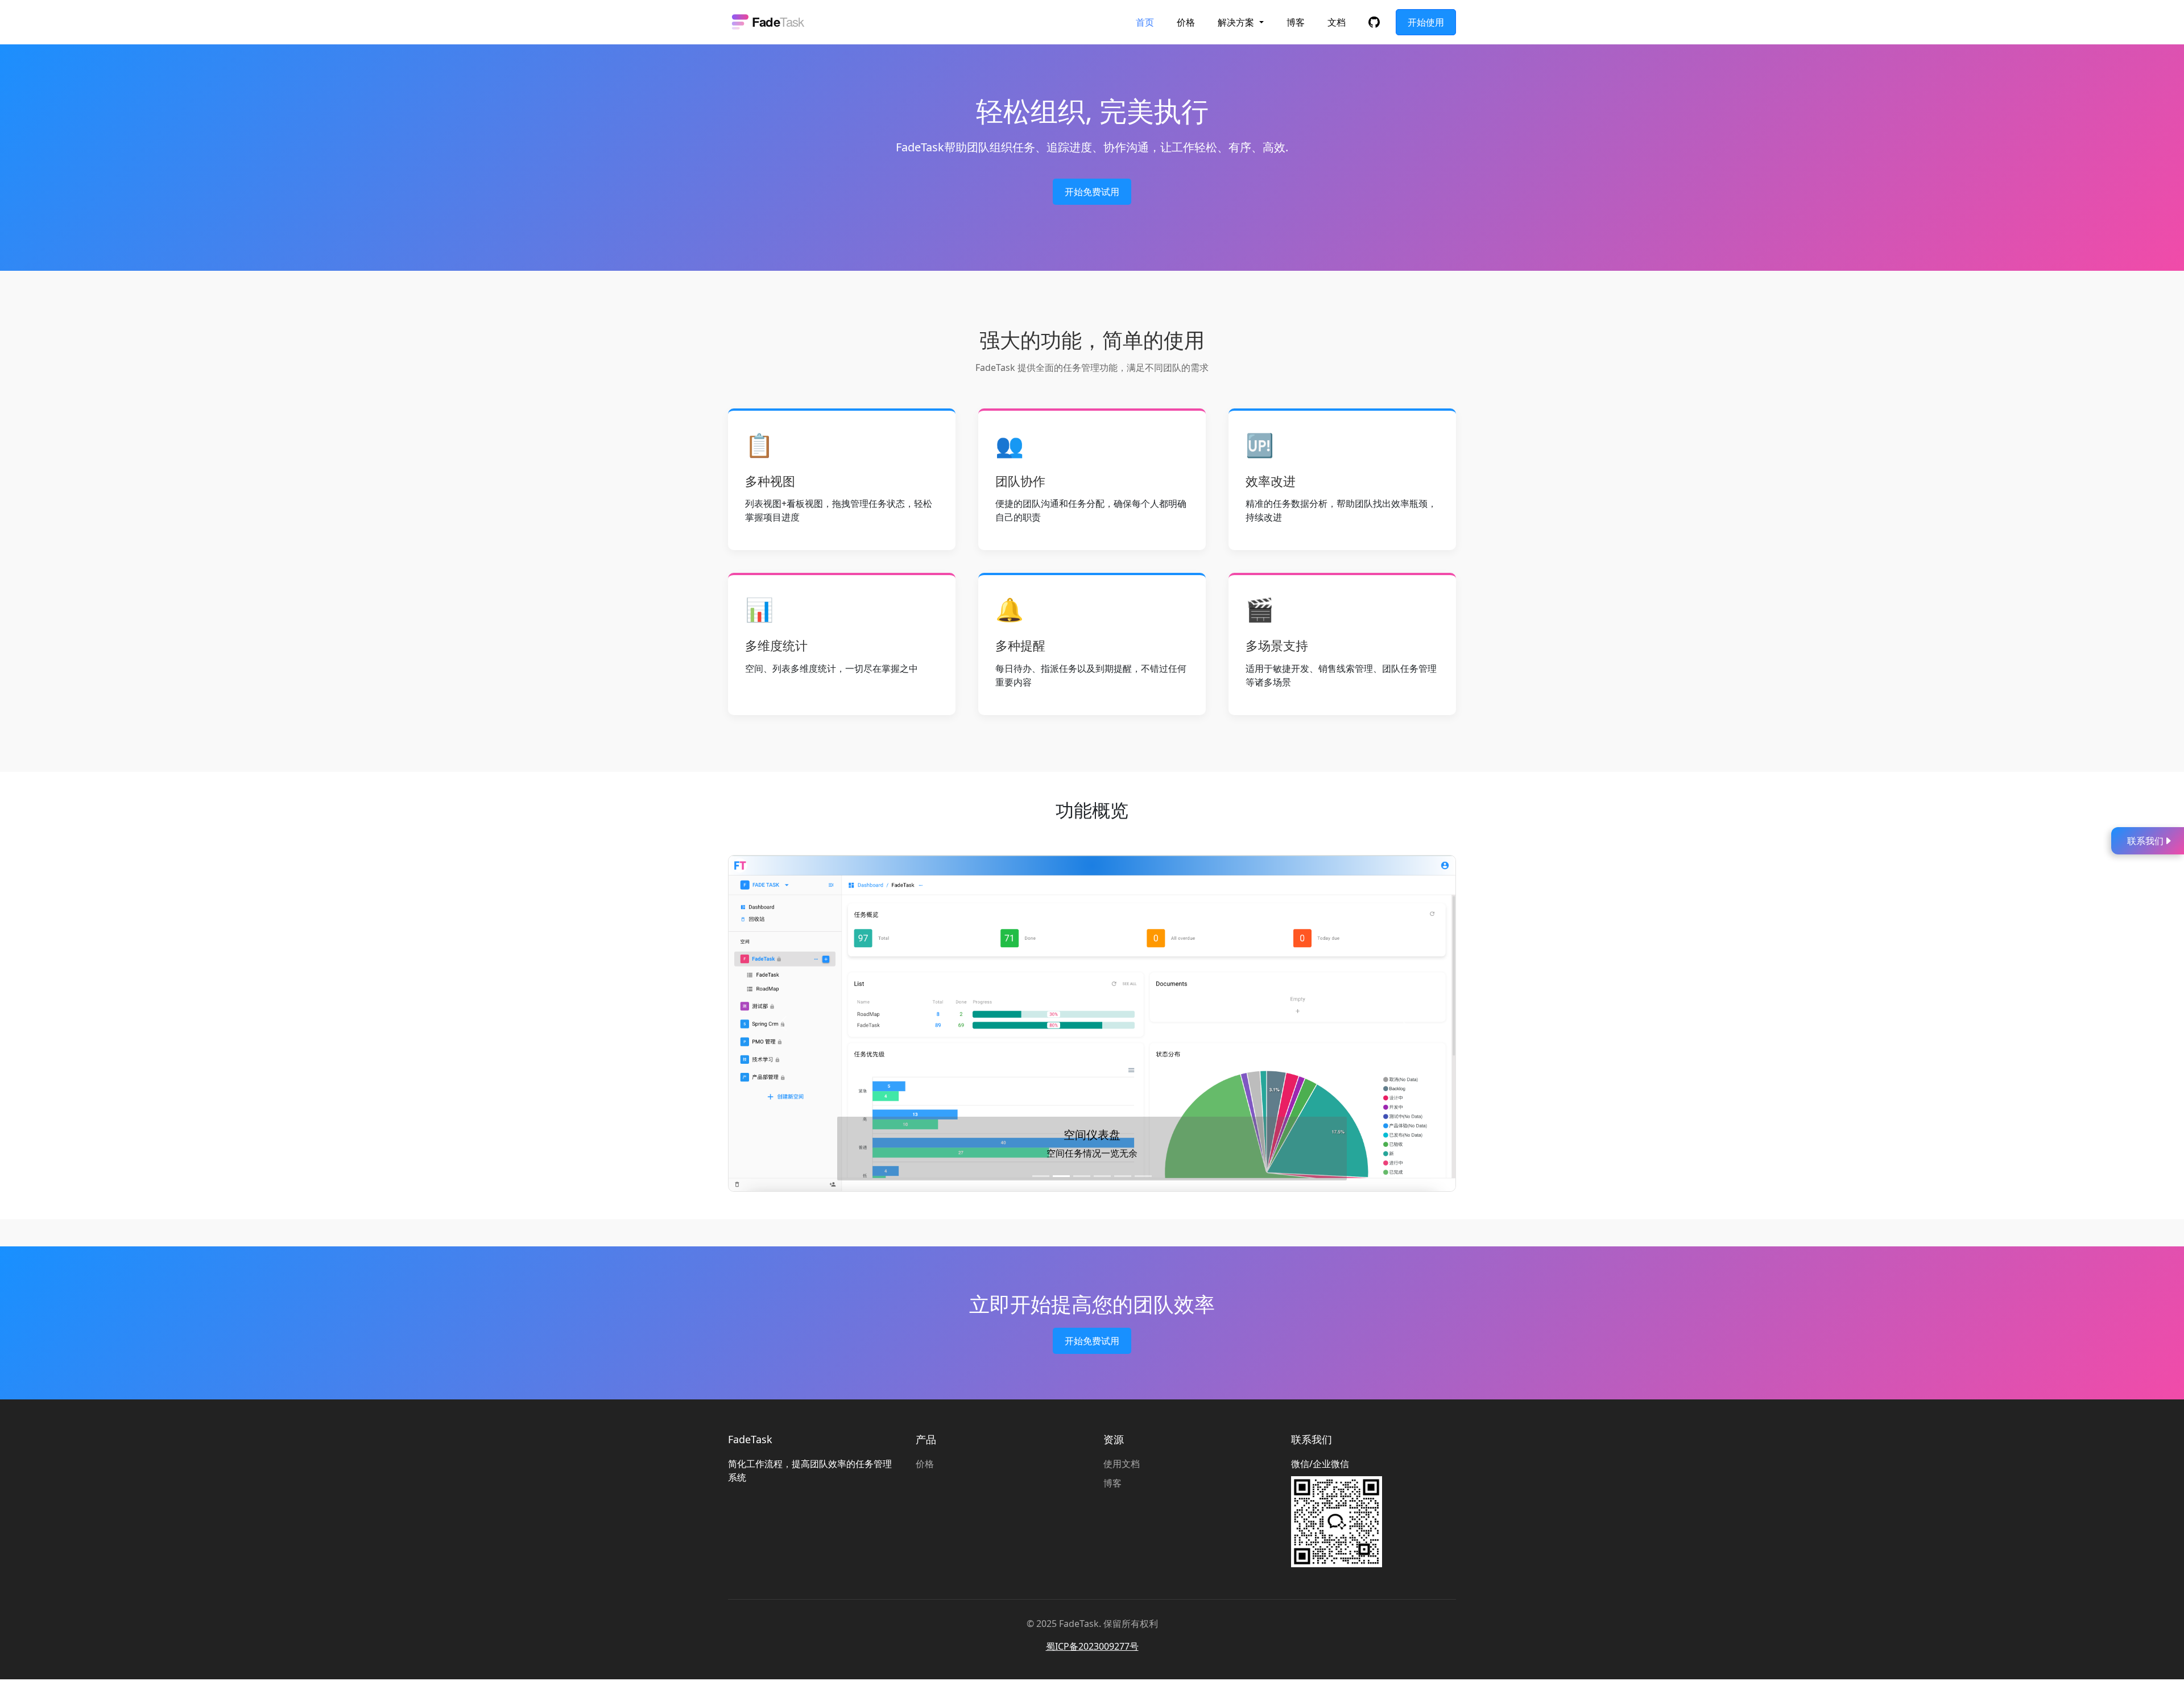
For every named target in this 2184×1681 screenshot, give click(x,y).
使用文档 (1122, 1464)
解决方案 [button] (1237, 22)
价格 (1186, 22)
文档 (1337, 22)
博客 (1296, 22)
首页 (1145, 22)
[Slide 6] (1143, 1176)
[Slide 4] (1102, 1176)
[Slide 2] (1061, 1176)
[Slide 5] (1123, 1176)
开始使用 (1426, 22)
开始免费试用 (1092, 192)
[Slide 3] (1082, 1176)
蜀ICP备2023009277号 (1092, 1646)
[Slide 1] (1041, 1176)
